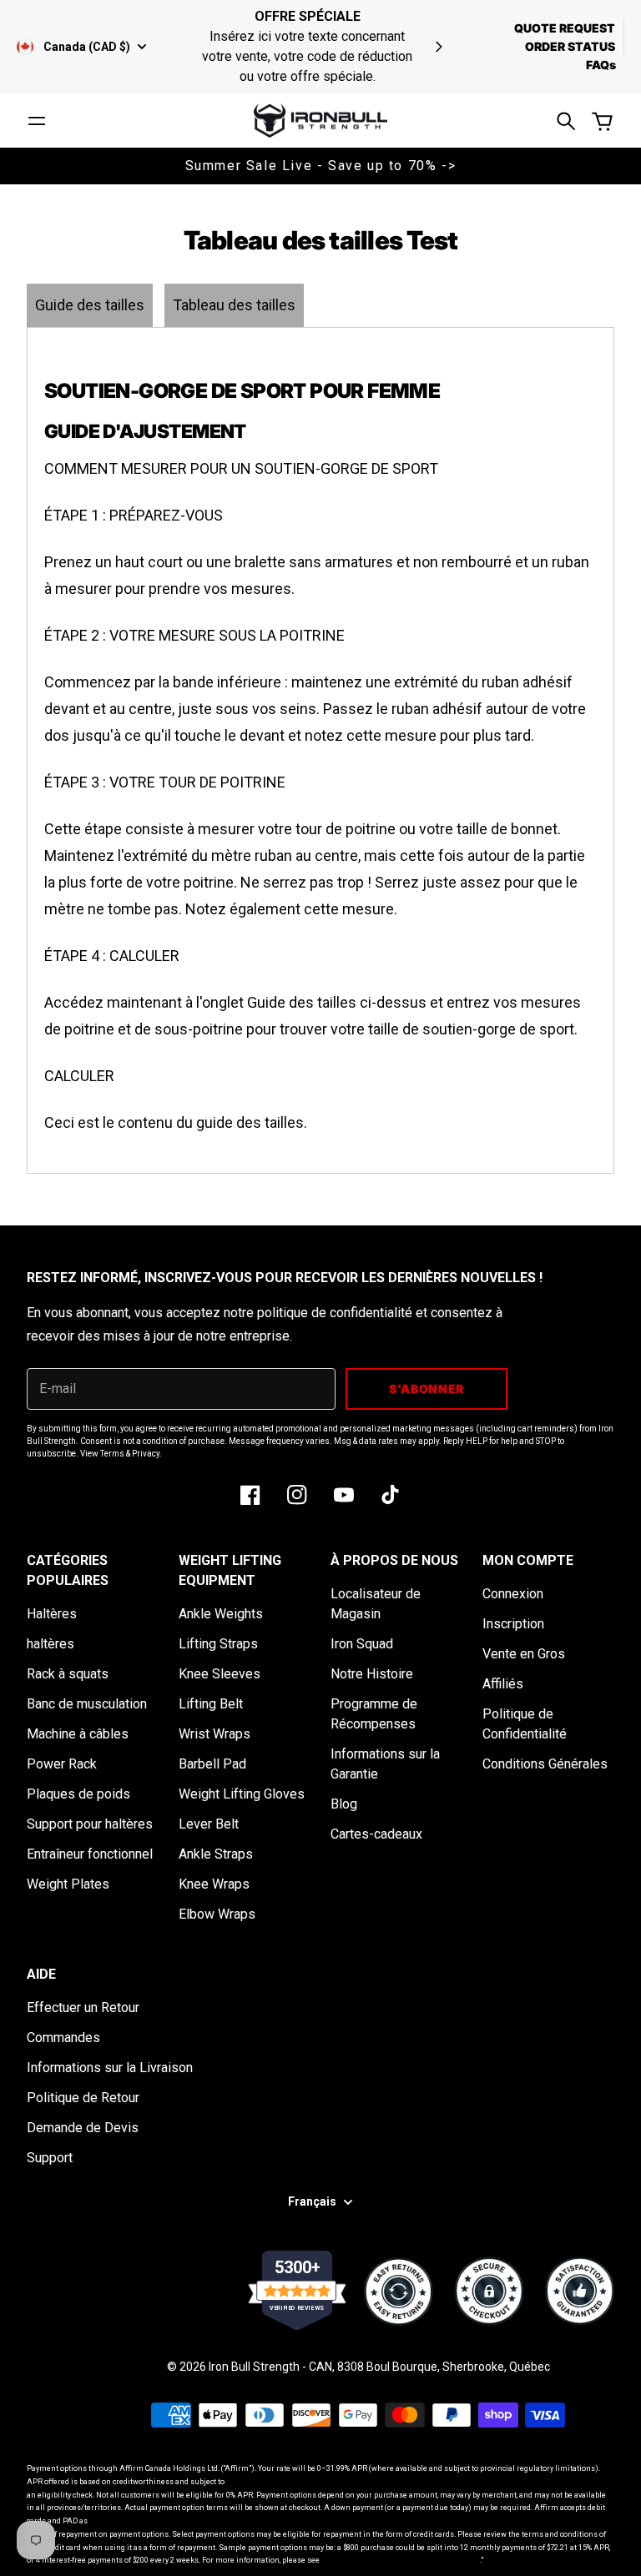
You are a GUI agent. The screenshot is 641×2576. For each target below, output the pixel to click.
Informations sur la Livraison (110, 2068)
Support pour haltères (90, 1824)
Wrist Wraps (215, 1734)
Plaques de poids (78, 1794)
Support (50, 2158)
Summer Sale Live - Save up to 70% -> (321, 166)
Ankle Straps (216, 1854)
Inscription (513, 1624)
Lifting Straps (218, 1644)
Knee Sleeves (220, 1674)
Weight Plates (68, 1884)
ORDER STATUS (570, 46)
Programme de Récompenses (374, 1714)
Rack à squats (68, 1674)
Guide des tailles (90, 305)
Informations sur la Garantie (385, 1764)
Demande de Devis (83, 2128)
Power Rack (62, 1764)
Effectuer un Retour (83, 2007)
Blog (344, 1804)
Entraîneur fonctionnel (90, 1854)
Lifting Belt (211, 1704)
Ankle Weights (221, 1614)
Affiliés (503, 1684)
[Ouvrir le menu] (37, 121)
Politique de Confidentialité (525, 1724)
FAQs (601, 65)
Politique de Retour (83, 2098)
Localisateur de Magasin (376, 1604)
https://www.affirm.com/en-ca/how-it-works (401, 2560)
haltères (50, 1644)
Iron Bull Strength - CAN (270, 2367)
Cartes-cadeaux (376, 1834)
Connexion (513, 1594)
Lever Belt (209, 1824)
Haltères (52, 1614)
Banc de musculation (87, 1704)
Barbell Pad (212, 1764)
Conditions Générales (545, 1764)
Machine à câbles (78, 1734)
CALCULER (79, 1076)
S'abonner (426, 1389)
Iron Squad (362, 1644)
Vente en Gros (524, 1654)
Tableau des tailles (234, 305)
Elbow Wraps (217, 1914)
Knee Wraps (214, 1884)
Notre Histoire (372, 1674)
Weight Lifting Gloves (242, 1794)
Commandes (63, 2038)
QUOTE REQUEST (565, 28)
